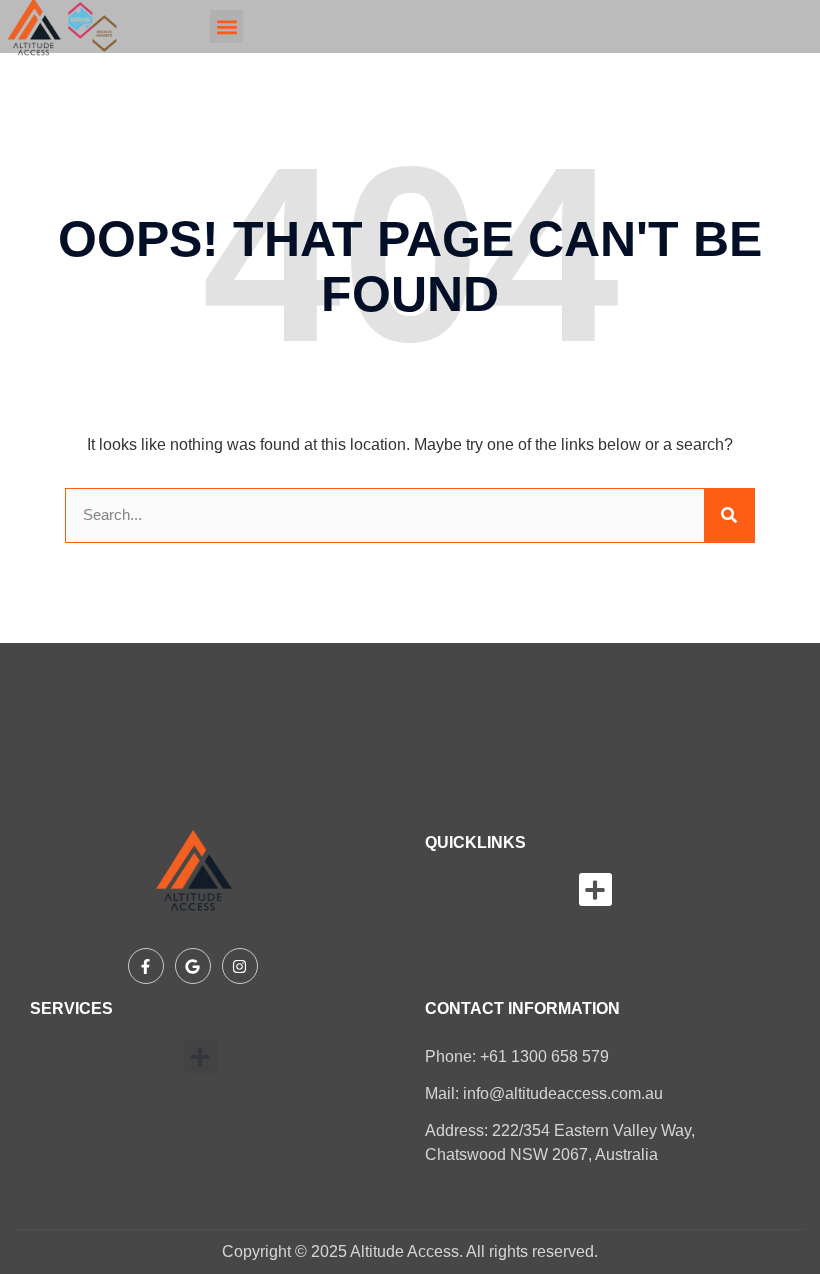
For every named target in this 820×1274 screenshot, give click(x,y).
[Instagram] (240, 966)
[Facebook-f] (146, 966)
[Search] (729, 515)
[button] (226, 26)
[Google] (193, 966)
